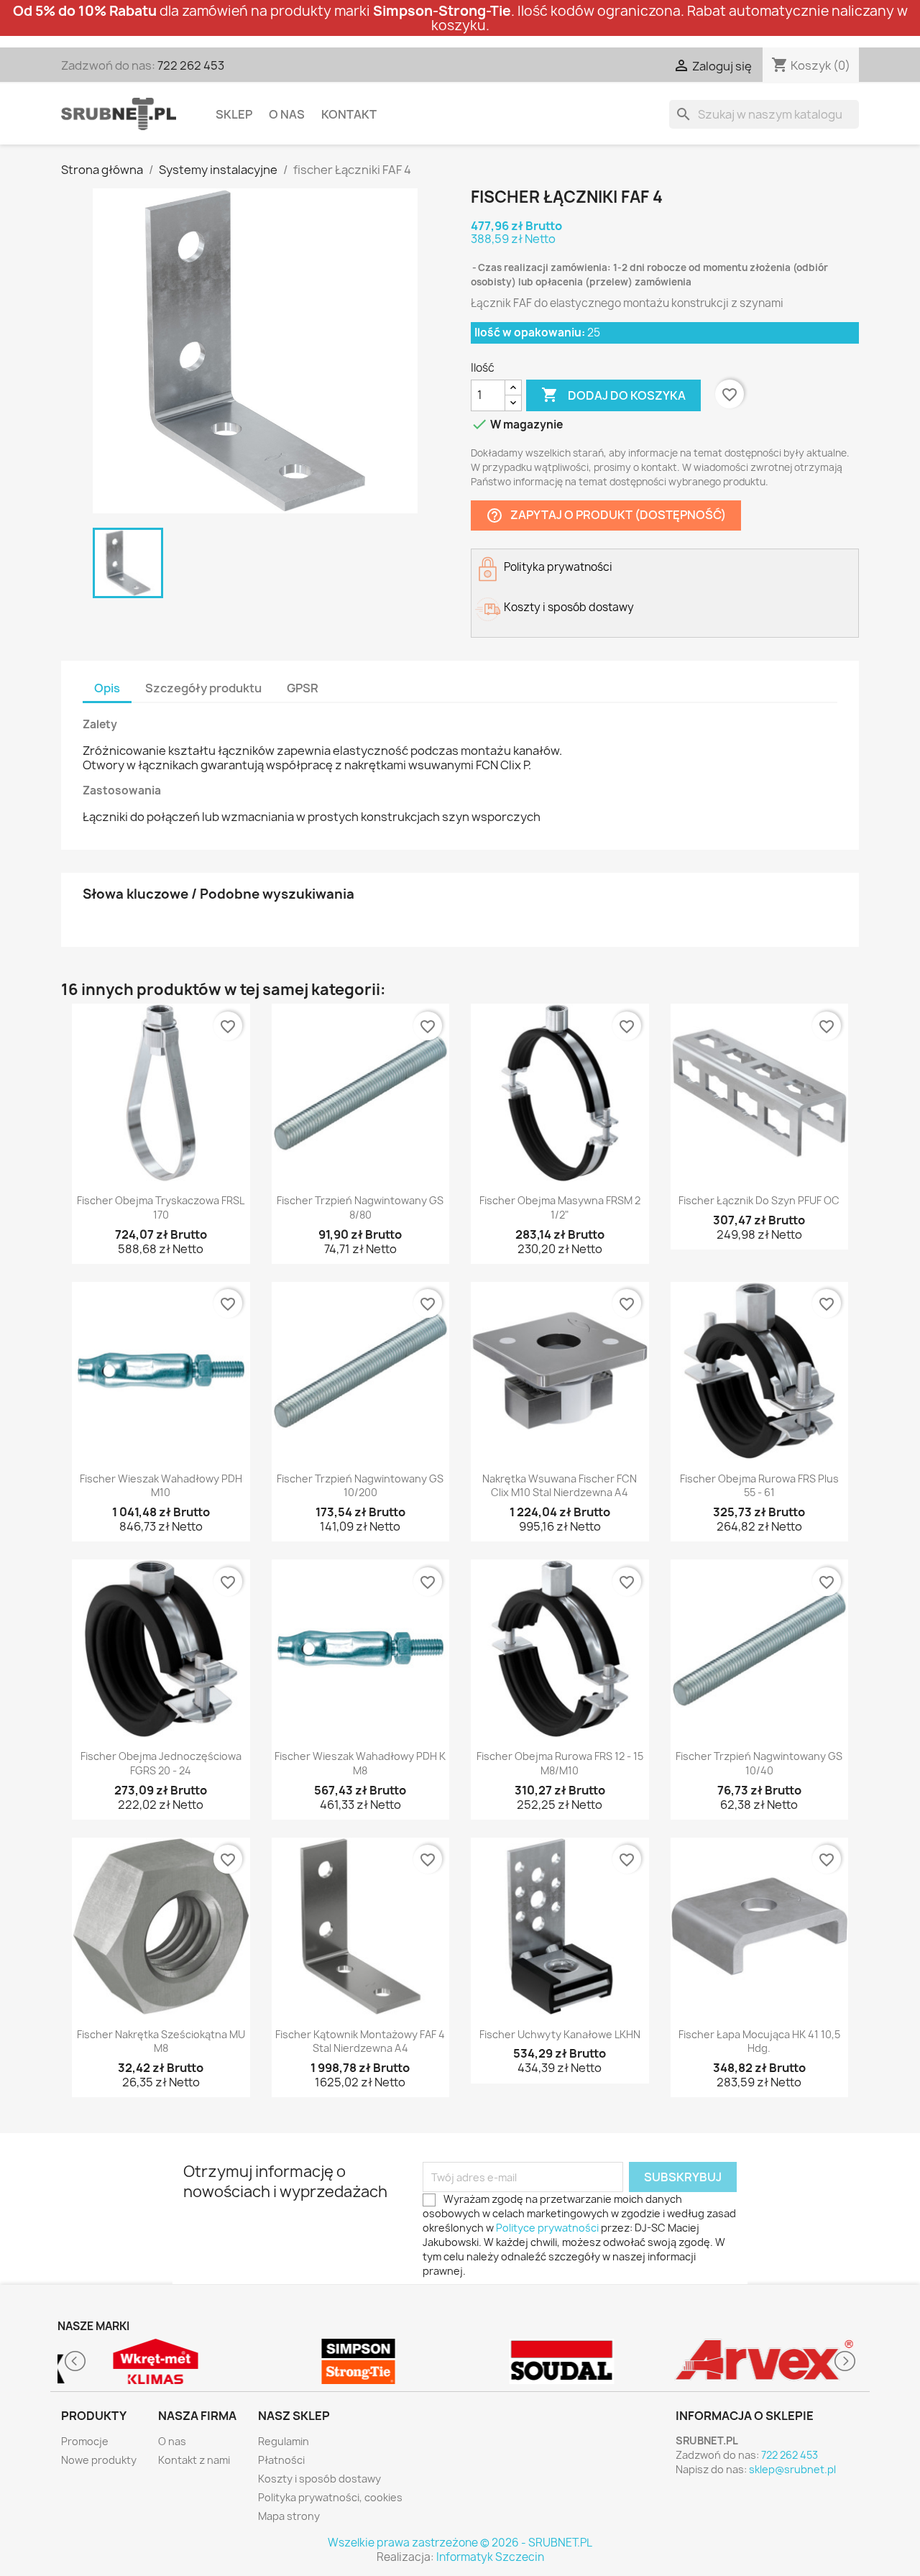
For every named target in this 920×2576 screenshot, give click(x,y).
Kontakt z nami (194, 2460)
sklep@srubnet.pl (792, 2469)
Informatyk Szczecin (490, 2557)
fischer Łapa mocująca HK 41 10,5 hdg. (759, 2041)
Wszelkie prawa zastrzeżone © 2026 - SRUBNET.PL (460, 2543)
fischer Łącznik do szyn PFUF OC (759, 1200)
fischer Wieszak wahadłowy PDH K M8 (360, 1763)
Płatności (281, 2460)
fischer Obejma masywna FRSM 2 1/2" (560, 1207)
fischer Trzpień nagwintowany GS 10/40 (759, 1763)
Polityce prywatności (547, 2228)
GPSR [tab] (303, 688)
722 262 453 (191, 65)
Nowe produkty (99, 2460)
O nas (287, 114)
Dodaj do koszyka (613, 395)
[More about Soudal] (562, 2361)
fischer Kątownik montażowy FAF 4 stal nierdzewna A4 (360, 2041)
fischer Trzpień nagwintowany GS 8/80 (360, 1207)
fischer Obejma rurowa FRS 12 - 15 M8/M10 (560, 1763)
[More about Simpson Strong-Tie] (359, 2361)
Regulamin (284, 2441)
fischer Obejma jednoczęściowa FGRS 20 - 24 (161, 1763)
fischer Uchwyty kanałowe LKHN (560, 2034)
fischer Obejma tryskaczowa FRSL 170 (161, 1207)
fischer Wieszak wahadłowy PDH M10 (161, 1486)
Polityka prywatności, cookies (330, 2497)
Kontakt (349, 114)
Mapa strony (289, 2516)
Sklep (234, 114)
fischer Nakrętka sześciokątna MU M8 (161, 2041)
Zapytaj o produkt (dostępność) (606, 515)
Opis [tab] (107, 688)
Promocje (85, 2441)
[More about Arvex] (765, 2361)
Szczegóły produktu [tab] (203, 688)
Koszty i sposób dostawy (319, 2479)
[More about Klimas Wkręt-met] (156, 2361)
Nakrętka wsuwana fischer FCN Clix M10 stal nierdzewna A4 (560, 1486)
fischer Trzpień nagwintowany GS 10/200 (360, 1486)
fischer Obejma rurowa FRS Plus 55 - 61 (759, 1486)
